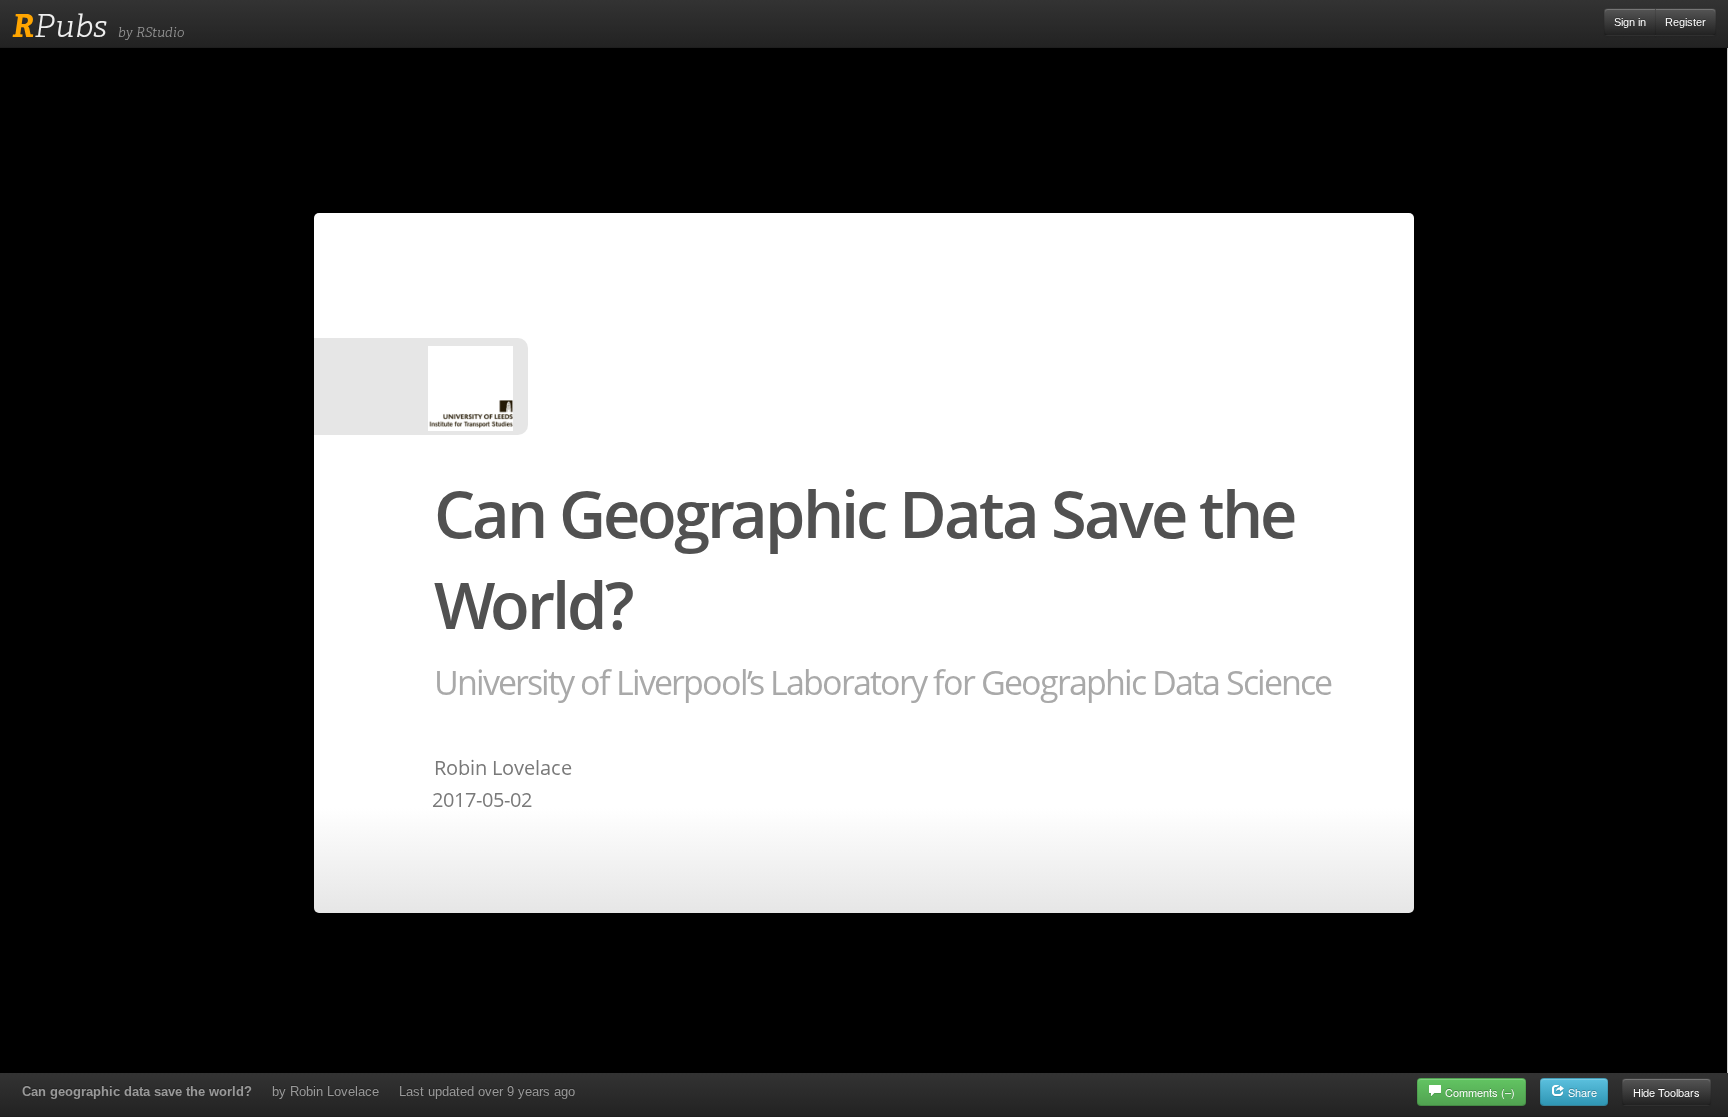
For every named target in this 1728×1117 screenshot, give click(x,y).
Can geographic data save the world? (137, 1091)
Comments (1480, 1092)
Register (1685, 22)
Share (1581, 1092)
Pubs (59, 26)
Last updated (487, 1091)
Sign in (1630, 22)
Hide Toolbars (1666, 1092)
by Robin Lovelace (325, 1091)
